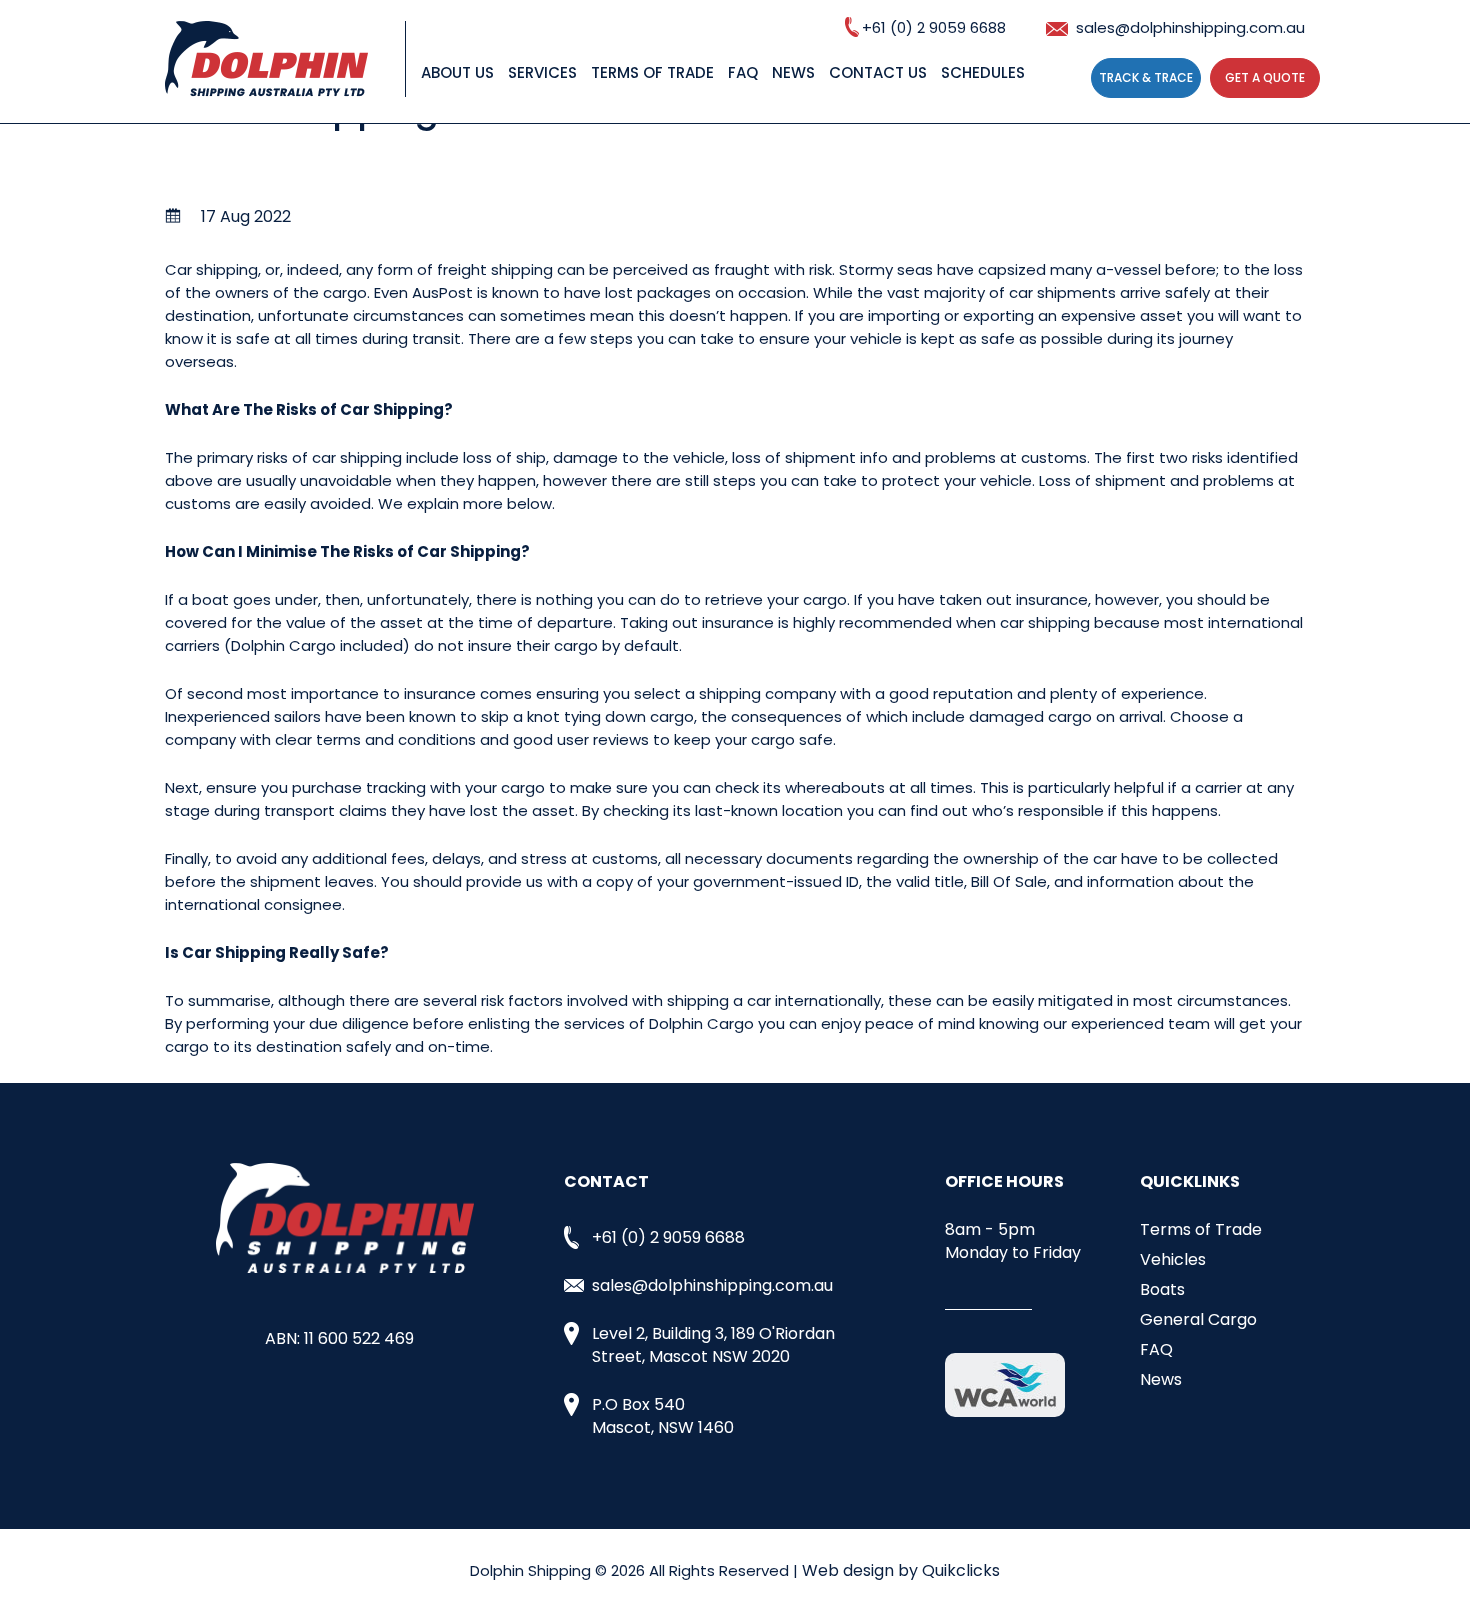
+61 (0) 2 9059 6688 (934, 27)
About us (457, 72)
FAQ (743, 72)
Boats (1162, 1289)
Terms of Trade (652, 72)
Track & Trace (1146, 77)
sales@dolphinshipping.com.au (1190, 27)
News (793, 72)
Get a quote (1265, 77)
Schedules (983, 72)
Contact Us (878, 72)
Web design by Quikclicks (901, 1570)
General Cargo (1198, 1319)
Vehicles (1173, 1259)
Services (542, 72)
